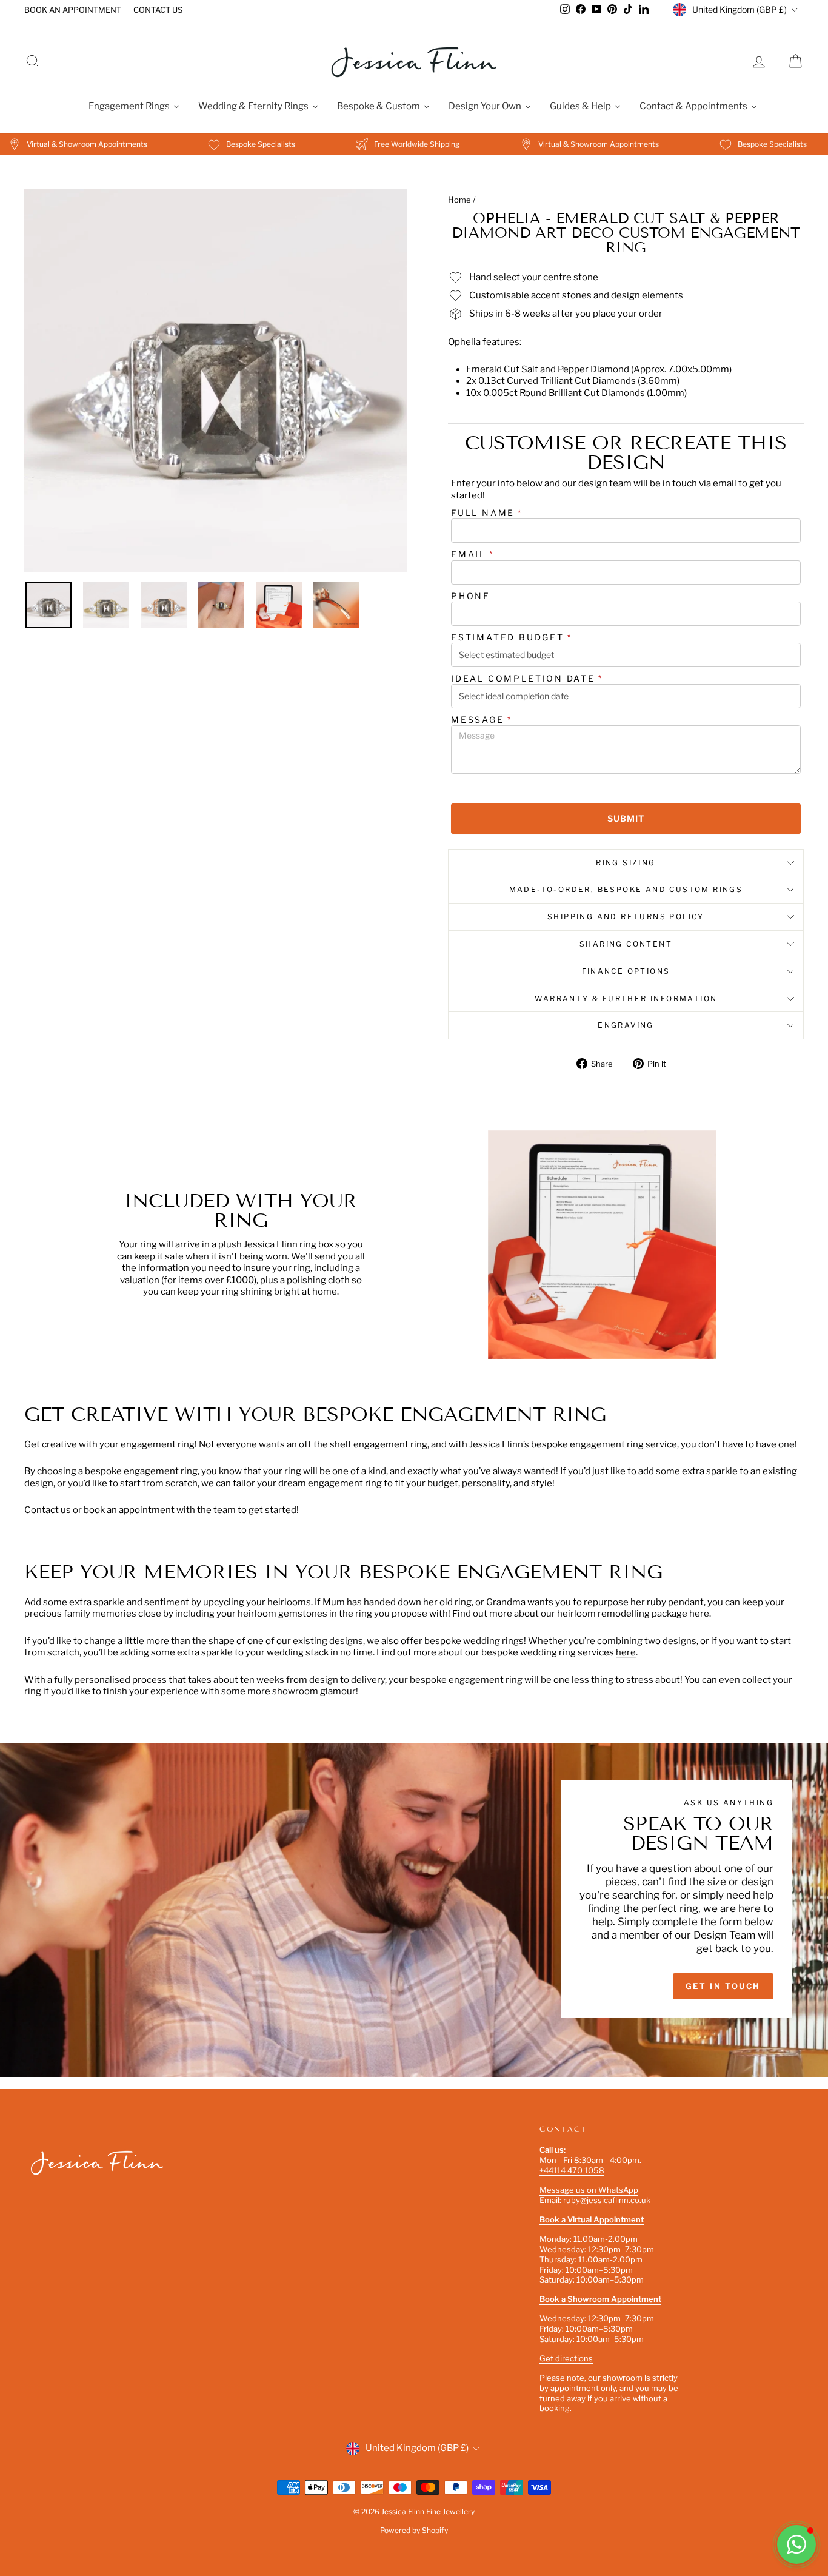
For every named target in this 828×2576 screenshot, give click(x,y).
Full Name (487, 513)
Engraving (626, 1025)
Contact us (48, 1510)
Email (472, 554)
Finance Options (626, 971)
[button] (796, 2544)
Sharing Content (626, 944)
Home (459, 200)
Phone (471, 596)
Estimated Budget (512, 637)
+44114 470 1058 (572, 2170)
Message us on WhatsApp (589, 2190)
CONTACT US (158, 10)
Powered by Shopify (414, 2530)
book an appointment (130, 1510)
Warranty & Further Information (626, 998)
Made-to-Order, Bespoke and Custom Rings (626, 889)
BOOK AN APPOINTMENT (73, 10)
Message (481, 719)
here (626, 1652)
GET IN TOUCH (723, 1986)
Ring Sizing (626, 863)
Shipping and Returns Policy (626, 917)
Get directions (566, 2358)
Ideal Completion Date (527, 678)
